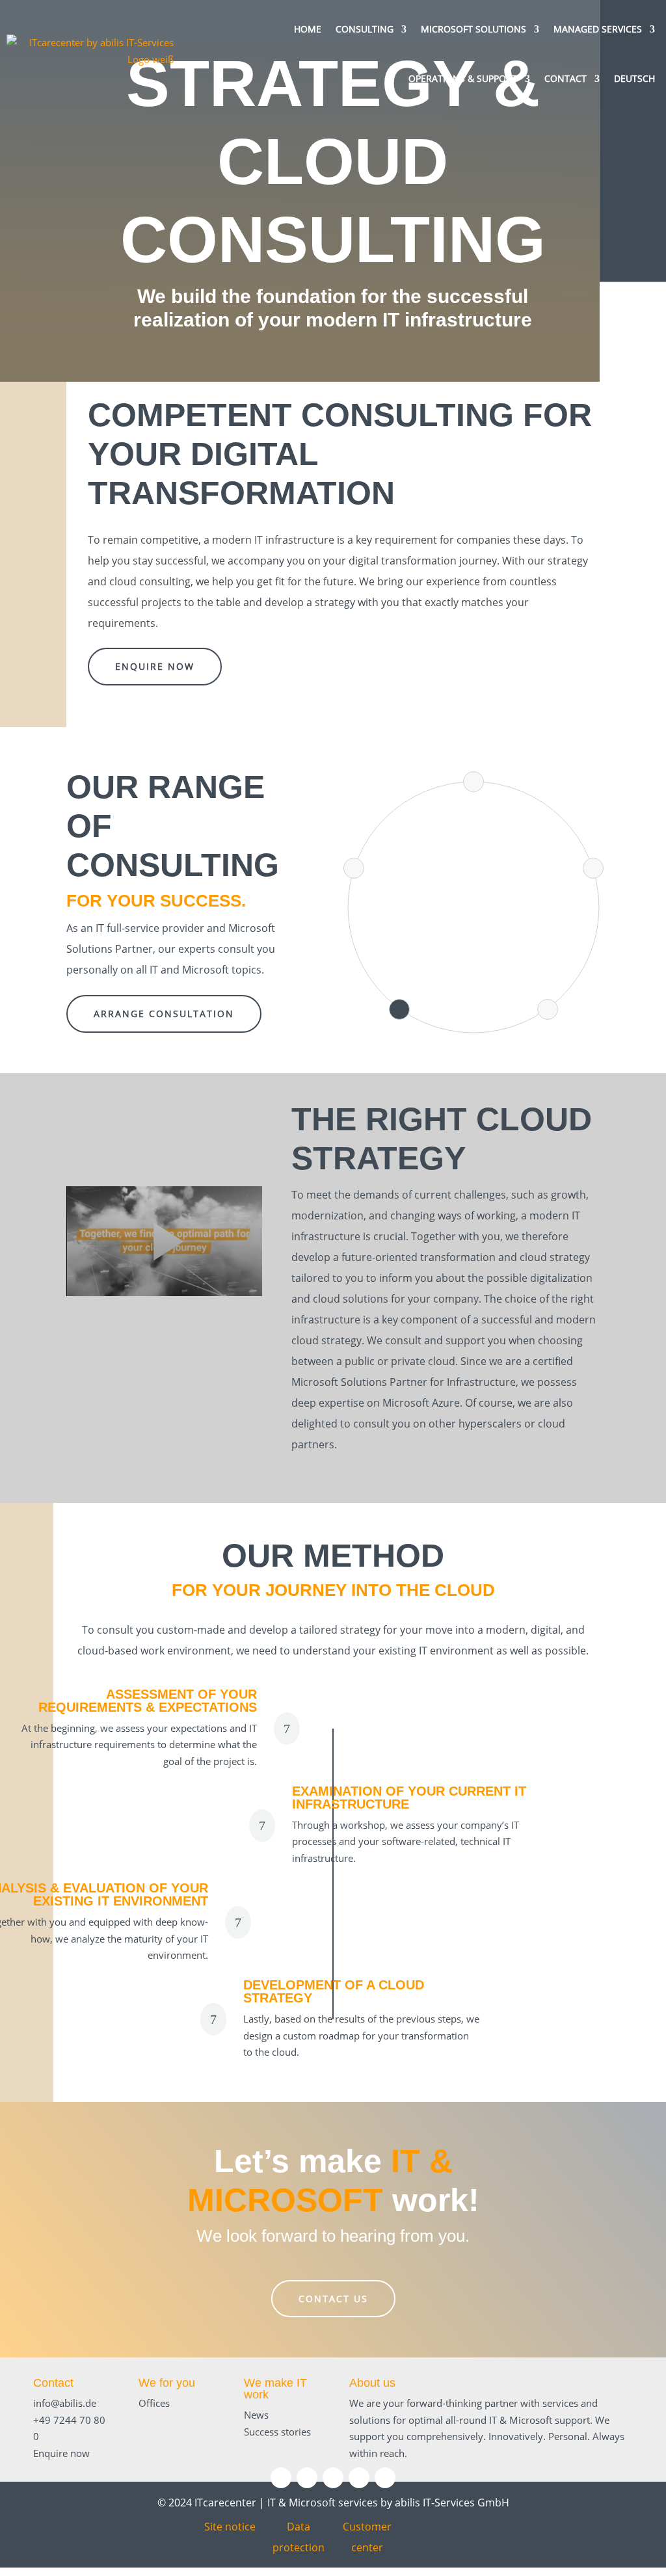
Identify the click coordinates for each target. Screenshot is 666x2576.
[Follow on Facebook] (333, 2478)
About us (372, 2383)
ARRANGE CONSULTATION (164, 1014)
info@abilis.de (65, 2403)
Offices (154, 2403)
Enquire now (61, 2453)
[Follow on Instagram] (307, 2478)
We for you (167, 2383)
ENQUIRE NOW (155, 666)
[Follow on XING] (359, 2478)
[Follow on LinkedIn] (281, 2478)
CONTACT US (333, 2299)
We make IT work (275, 2389)
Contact (53, 2383)
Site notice (230, 2527)
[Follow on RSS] (385, 2478)
